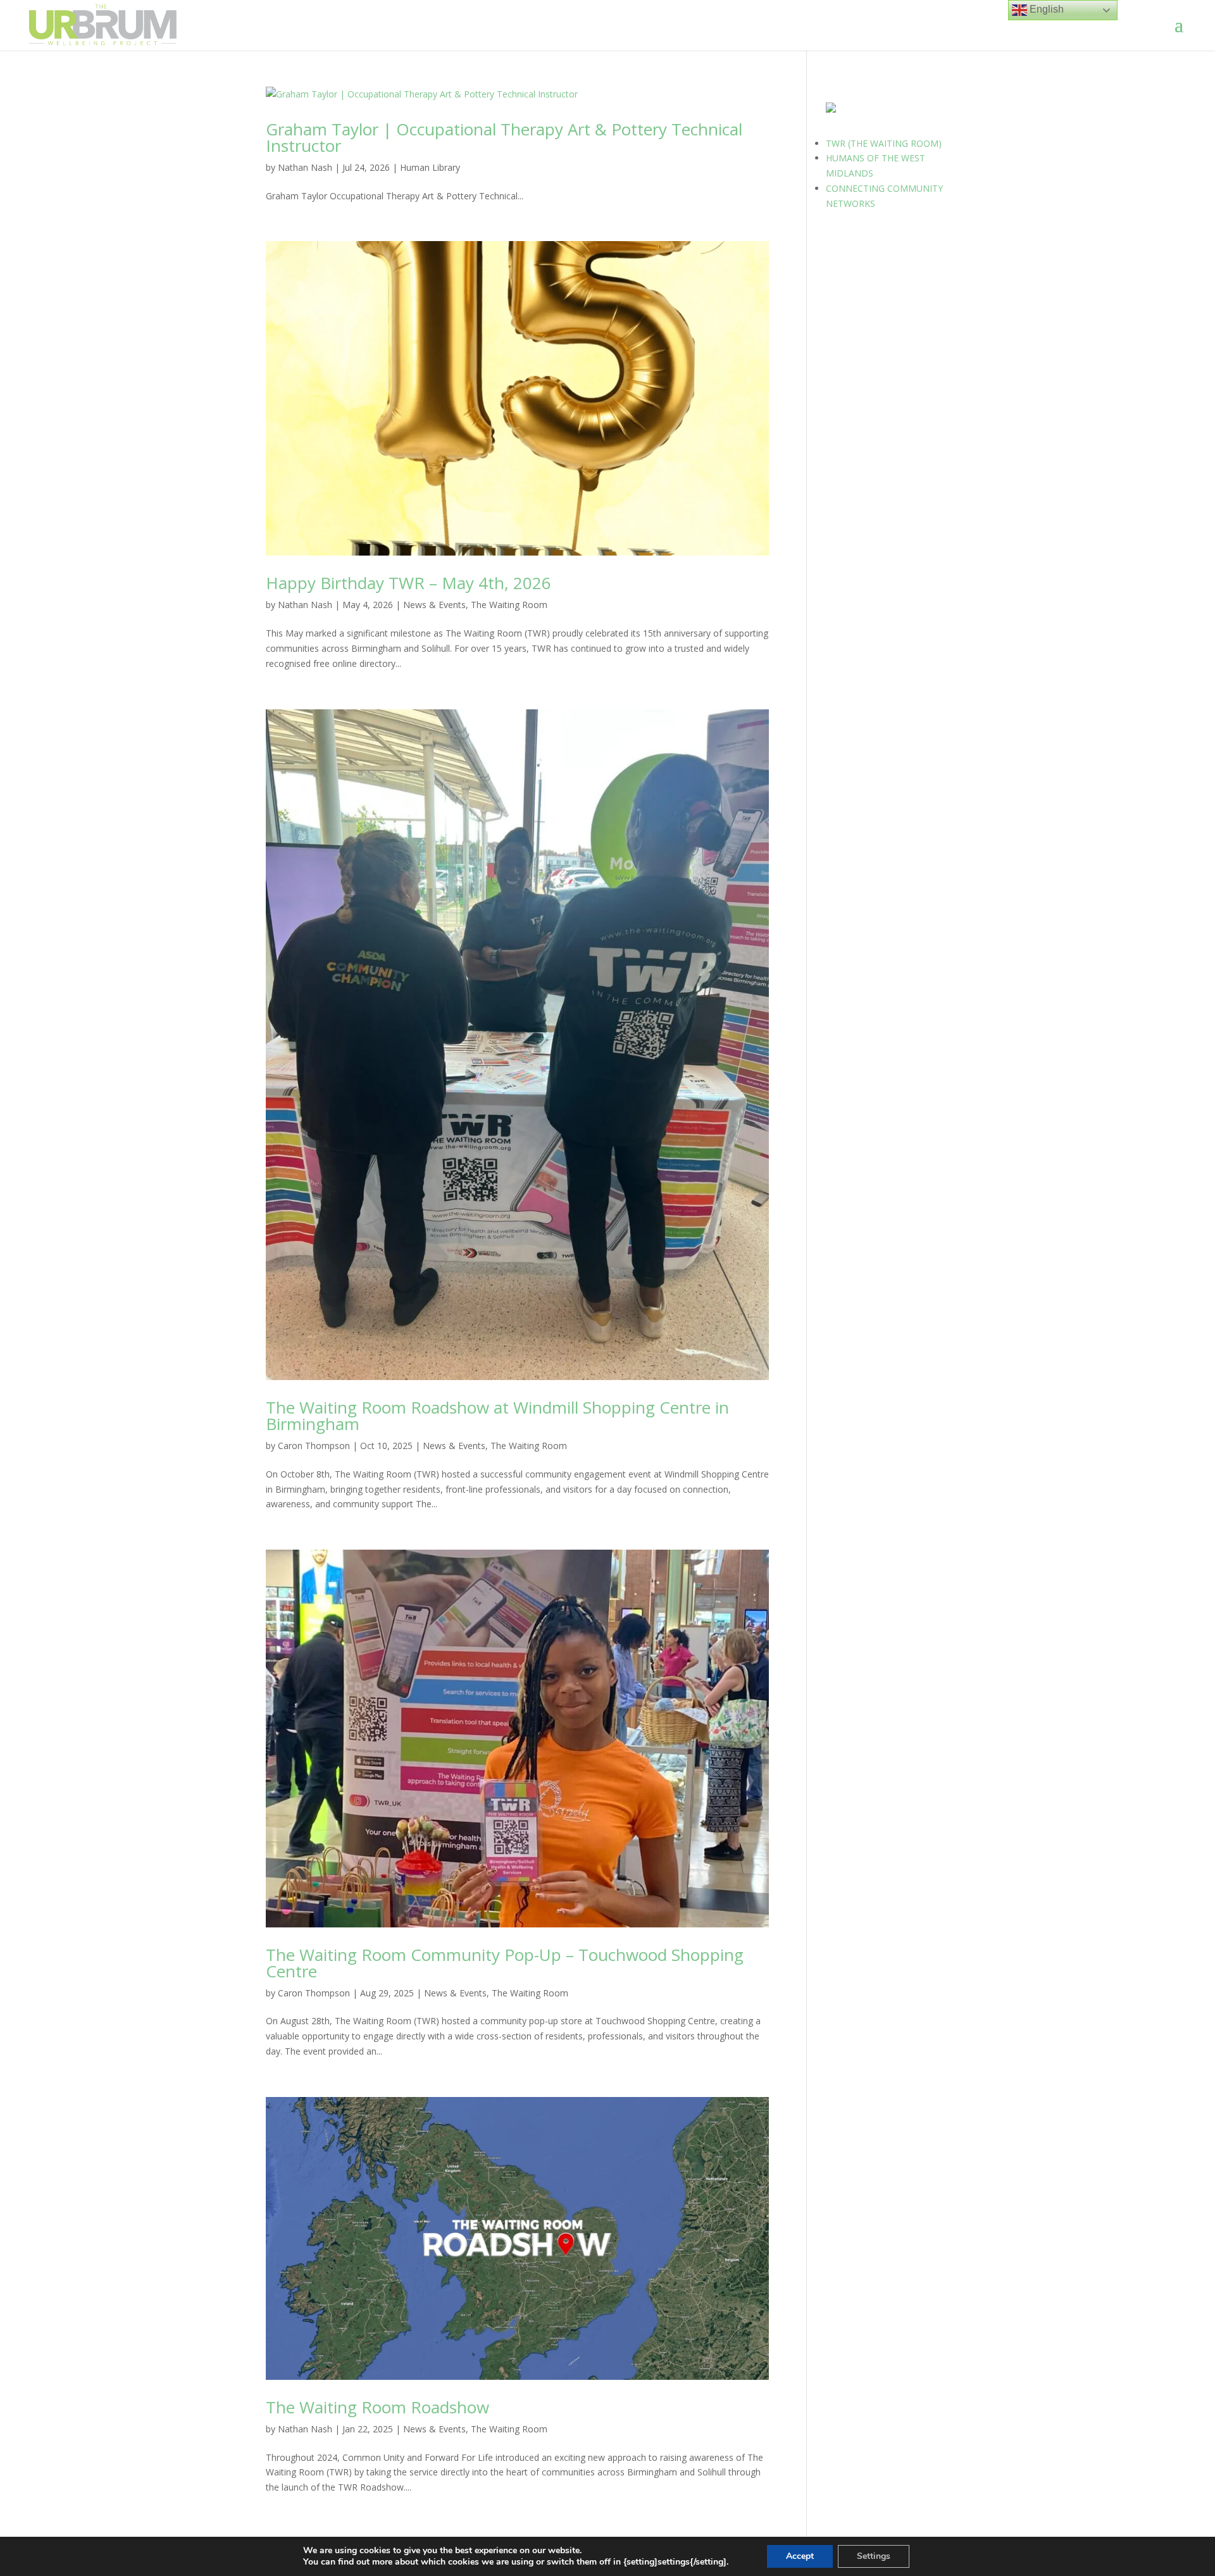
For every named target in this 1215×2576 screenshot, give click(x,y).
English (1045, 9)
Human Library (430, 167)
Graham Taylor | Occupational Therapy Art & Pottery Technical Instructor (504, 137)
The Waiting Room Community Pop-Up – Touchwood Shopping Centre (505, 1963)
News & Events (434, 605)
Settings (874, 2556)
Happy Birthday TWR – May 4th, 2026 (408, 583)
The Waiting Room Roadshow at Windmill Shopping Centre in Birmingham (497, 1416)
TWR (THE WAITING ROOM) (884, 143)
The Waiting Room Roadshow (377, 2407)
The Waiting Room (509, 605)
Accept (800, 2556)
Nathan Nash (305, 167)
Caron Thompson (314, 1446)
